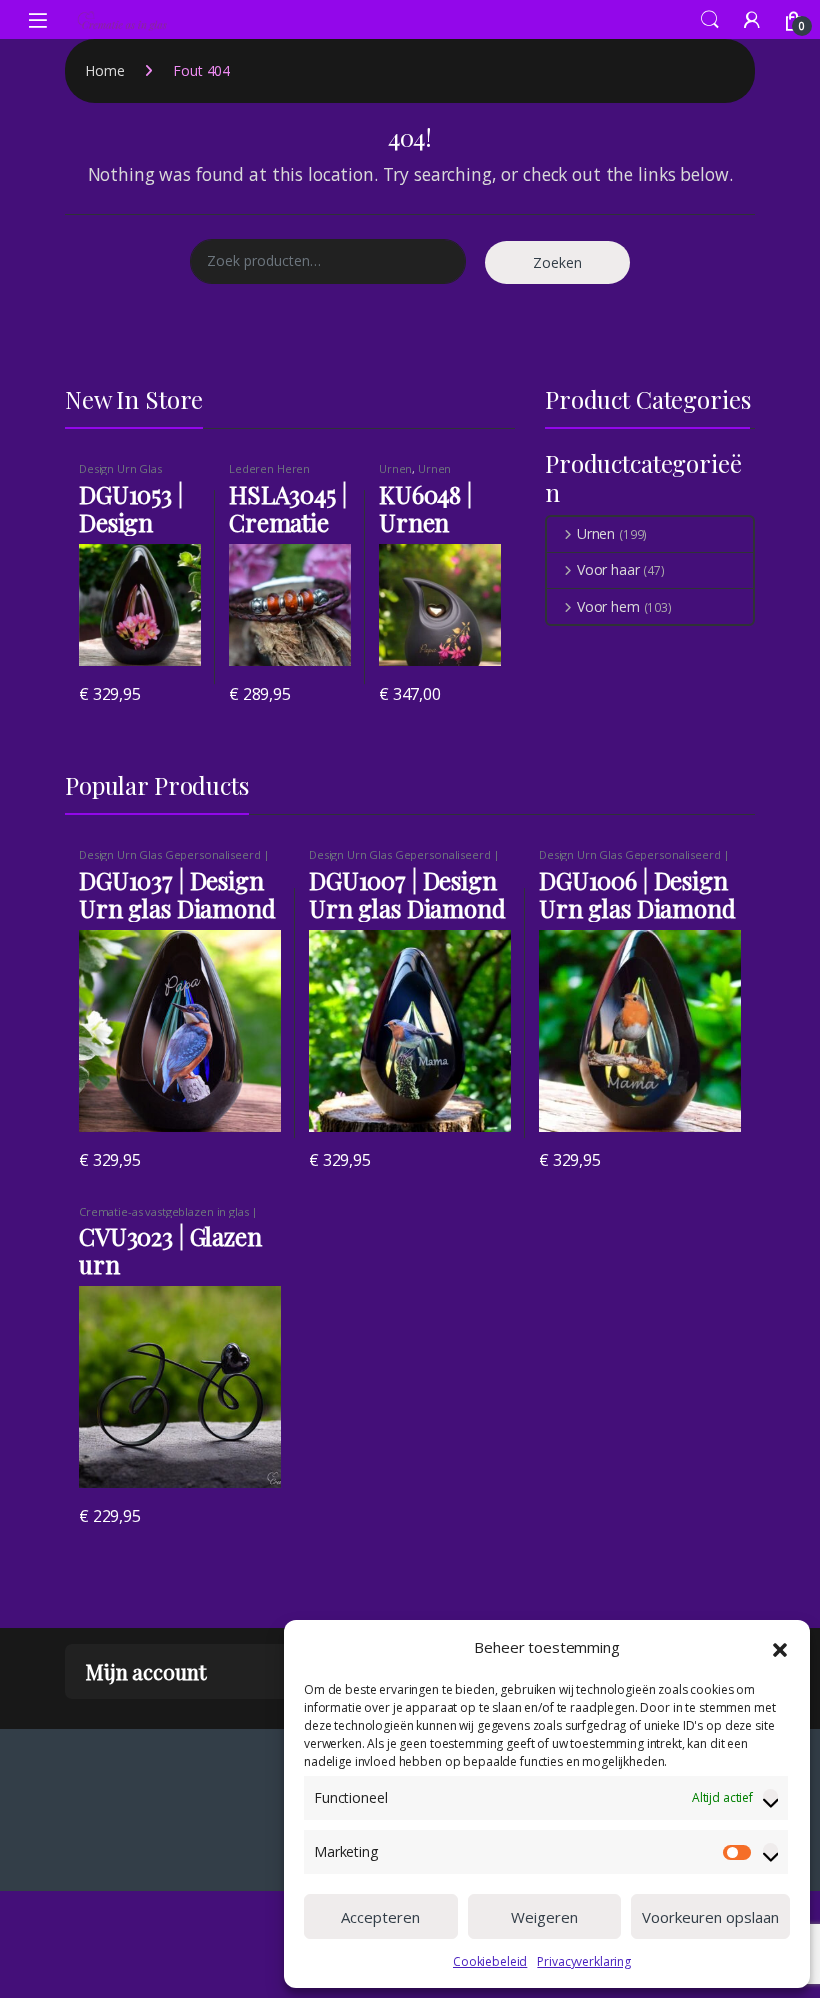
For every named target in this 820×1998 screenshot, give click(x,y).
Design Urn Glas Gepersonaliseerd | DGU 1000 (174, 860)
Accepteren (380, 1917)
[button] (780, 1648)
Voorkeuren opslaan (710, 1917)
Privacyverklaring (584, 1961)
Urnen (395, 468)
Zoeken (557, 262)
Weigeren (544, 1917)
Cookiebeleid (490, 1961)
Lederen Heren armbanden (269, 474)
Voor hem (608, 606)
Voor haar (608, 569)
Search (710, 20)
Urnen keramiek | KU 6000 (430, 474)
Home (104, 70)
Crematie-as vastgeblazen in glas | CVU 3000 (168, 1217)
